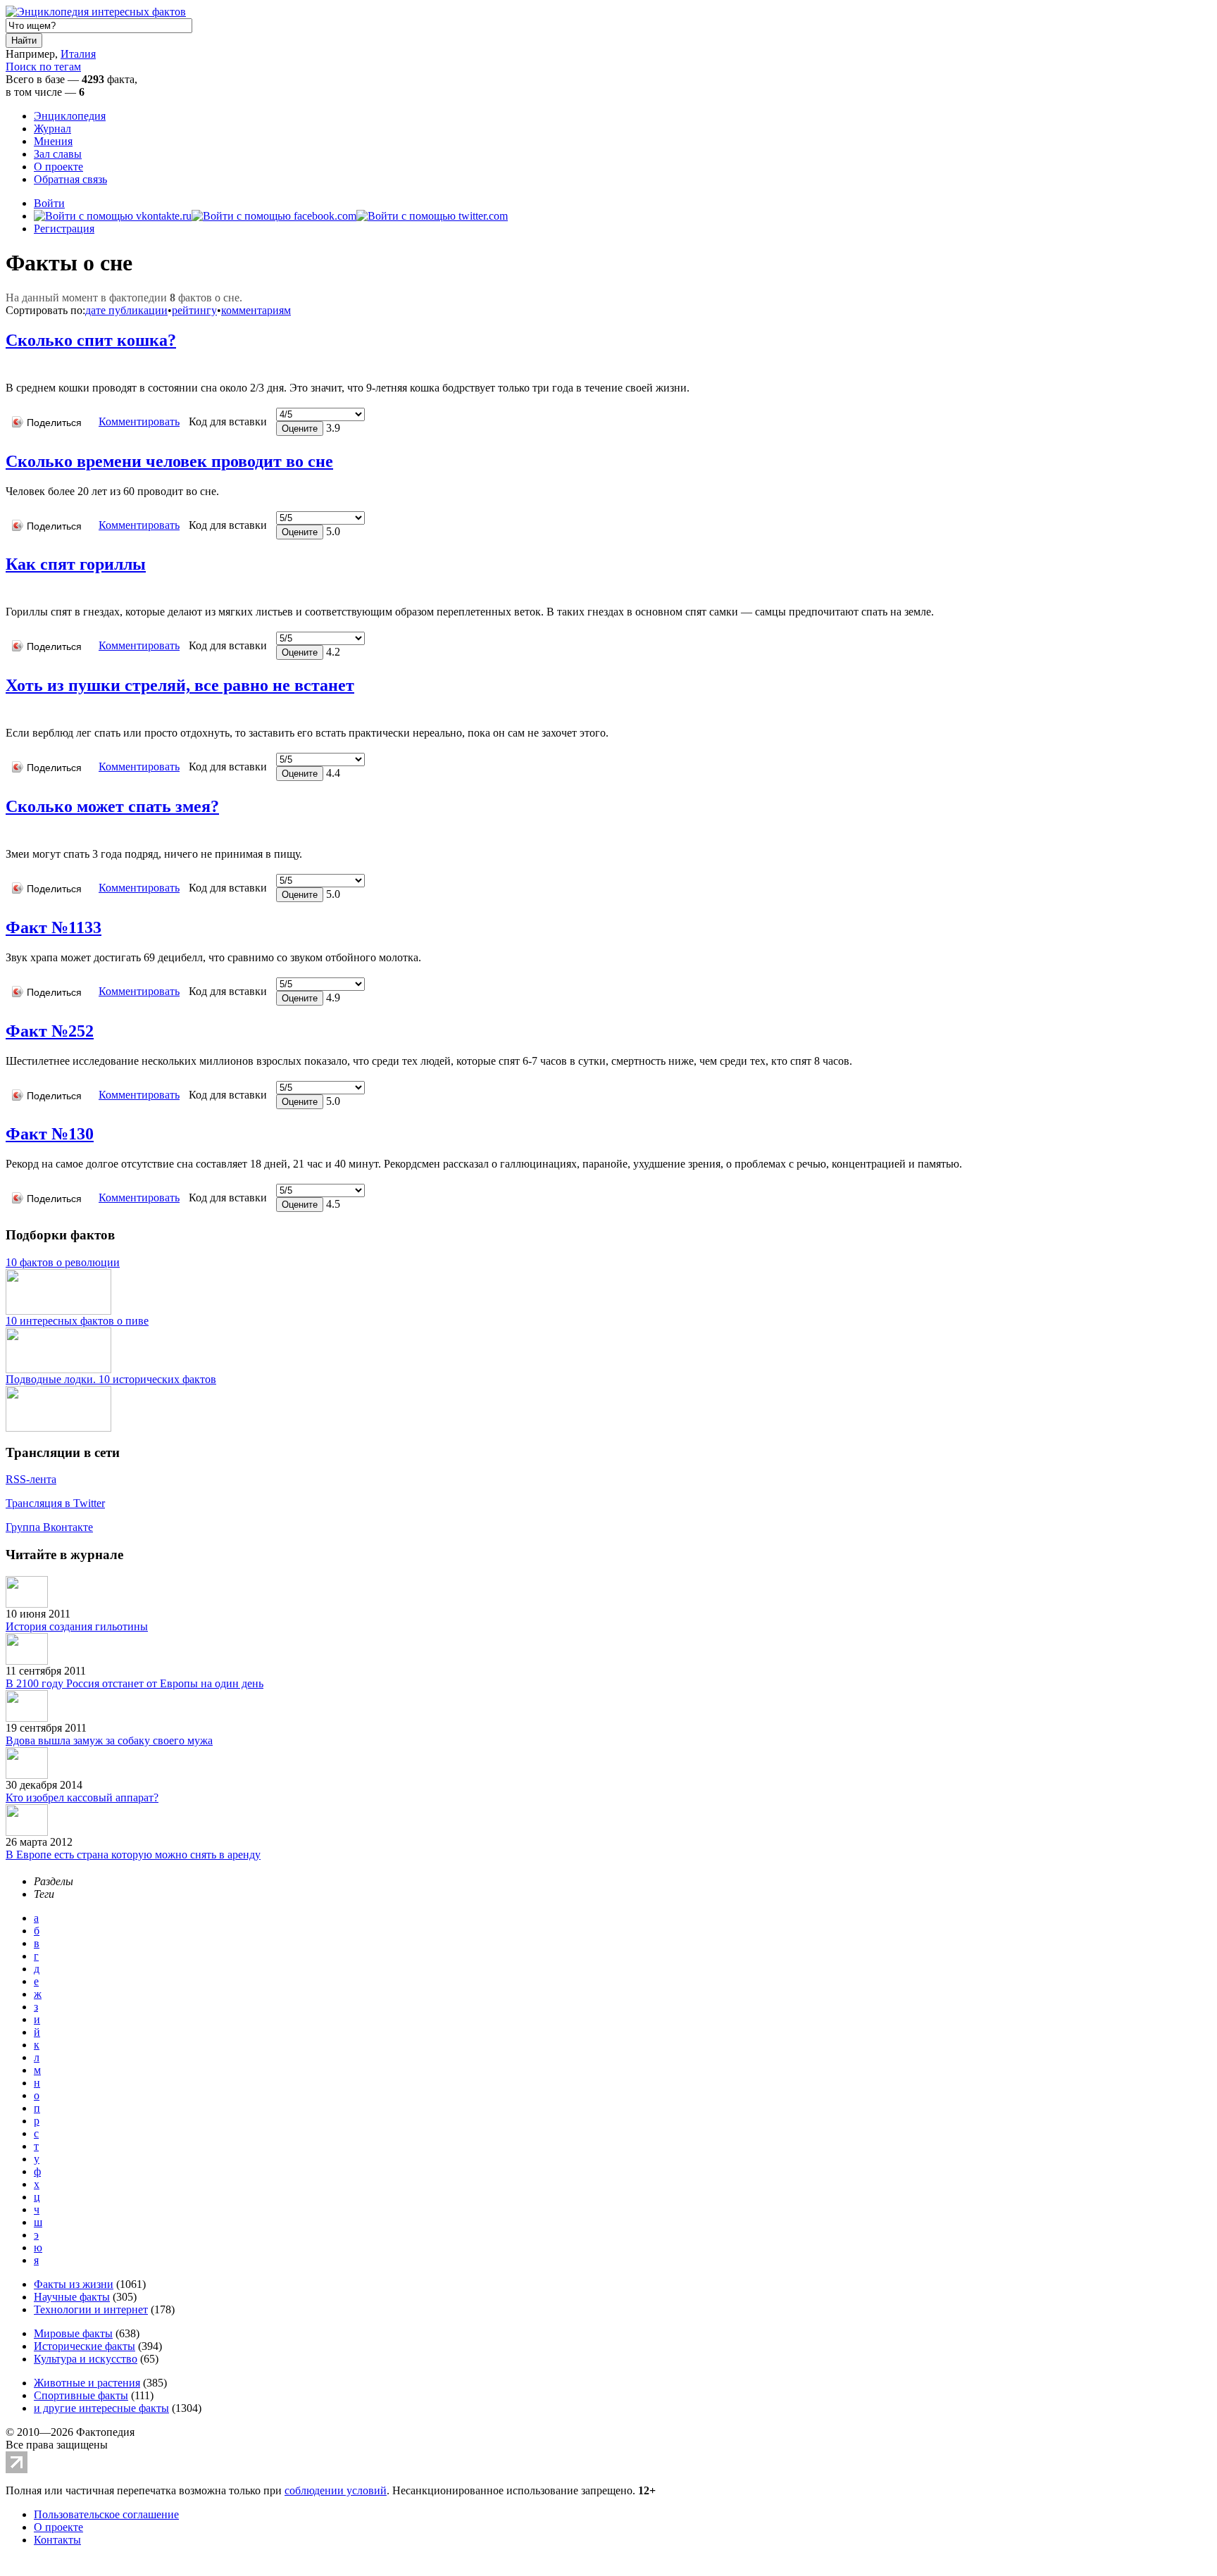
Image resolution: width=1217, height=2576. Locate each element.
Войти (49, 203)
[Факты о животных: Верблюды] (11, 712)
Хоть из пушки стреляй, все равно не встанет (180, 685)
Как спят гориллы (76, 564)
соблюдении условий (336, 2490)
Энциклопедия (70, 116)
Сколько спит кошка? (91, 340)
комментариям (256, 310)
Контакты (57, 2540)
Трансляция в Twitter (55, 1503)
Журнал (52, 129)
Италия (78, 54)
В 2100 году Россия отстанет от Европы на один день (135, 1683)
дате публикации (126, 310)
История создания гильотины (77, 1626)
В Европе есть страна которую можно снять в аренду (133, 1855)
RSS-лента (31, 1479)
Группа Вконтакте (49, 1527)
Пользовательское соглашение (106, 2514)
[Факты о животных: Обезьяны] (11, 590)
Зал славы (58, 154)
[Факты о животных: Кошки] (11, 367)
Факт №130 (50, 1134)
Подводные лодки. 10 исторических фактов (111, 1379)
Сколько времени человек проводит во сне (169, 461)
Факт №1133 (54, 927)
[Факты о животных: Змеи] (11, 833)
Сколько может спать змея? (112, 806)
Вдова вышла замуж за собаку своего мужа (109, 1740)
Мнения (53, 141)
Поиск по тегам (43, 67)
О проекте (58, 167)
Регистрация (64, 229)
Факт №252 (50, 1031)
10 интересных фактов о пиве (77, 1321)
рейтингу (194, 310)
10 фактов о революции (63, 1262)
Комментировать (139, 421)
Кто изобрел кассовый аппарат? (82, 1797)
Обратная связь (70, 179)
